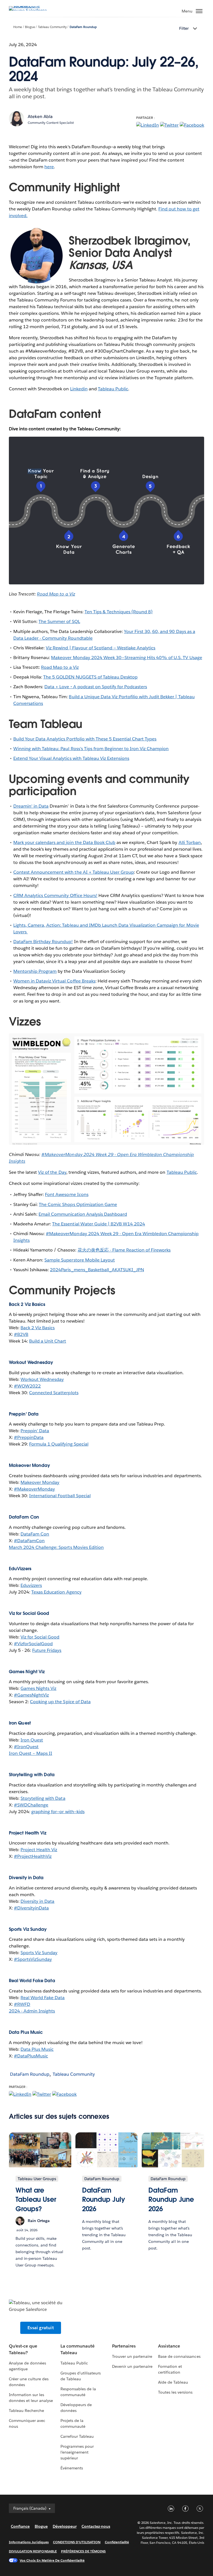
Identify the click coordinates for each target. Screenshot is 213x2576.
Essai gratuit (41, 2328)
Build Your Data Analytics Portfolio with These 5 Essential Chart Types (85, 739)
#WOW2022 (27, 1386)
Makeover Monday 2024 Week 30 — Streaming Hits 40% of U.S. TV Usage (126, 658)
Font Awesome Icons (67, 1194)
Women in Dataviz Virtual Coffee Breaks (54, 981)
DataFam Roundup (83, 27)
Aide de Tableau (173, 2382)
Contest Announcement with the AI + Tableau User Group (74, 872)
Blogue (30, 27)
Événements (72, 2468)
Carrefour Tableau (77, 2436)
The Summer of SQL (59, 621)
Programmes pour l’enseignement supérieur (77, 2452)
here (49, 167)
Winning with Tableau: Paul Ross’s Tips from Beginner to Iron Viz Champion (91, 749)
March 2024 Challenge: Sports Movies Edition (56, 1547)
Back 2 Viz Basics (38, 1328)
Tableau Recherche (26, 2411)
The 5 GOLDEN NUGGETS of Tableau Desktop (90, 677)
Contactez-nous (96, 2526)
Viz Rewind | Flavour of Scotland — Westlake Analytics (101, 648)
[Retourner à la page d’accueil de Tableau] (28, 10)
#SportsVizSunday (33, 1959)
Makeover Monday (40, 1482)
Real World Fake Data (43, 1998)
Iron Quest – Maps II (31, 1753)
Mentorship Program (35, 971)
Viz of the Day (52, 1172)
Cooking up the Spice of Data (60, 1702)
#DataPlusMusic (31, 2056)
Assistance (169, 2346)
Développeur (65, 2526)
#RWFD (22, 2004)
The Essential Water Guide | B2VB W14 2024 (99, 1224)
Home (18, 27)
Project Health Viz (39, 1850)
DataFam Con (35, 1534)
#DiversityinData (31, 1908)
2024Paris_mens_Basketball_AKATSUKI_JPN (97, 1270)
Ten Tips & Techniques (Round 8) (119, 612)
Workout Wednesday (42, 1379)
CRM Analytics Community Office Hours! (55, 895)
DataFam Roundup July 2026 (104, 2200)
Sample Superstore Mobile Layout (80, 1260)
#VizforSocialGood (33, 1644)
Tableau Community (52, 27)
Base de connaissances (179, 2356)
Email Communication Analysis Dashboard (83, 1214)
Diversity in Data (37, 1901)
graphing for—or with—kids (58, 1812)
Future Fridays (47, 1650)
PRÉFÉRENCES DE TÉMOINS (83, 2551)
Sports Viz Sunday (39, 1953)
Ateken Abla (40, 116)
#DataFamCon (29, 1541)
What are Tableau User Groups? (36, 2200)
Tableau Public (113, 389)
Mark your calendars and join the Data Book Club (64, 842)
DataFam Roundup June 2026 (171, 2200)
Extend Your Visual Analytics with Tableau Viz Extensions (71, 758)
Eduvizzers (31, 1585)
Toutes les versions (175, 2392)
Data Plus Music (37, 2049)
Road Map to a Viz (60, 667)
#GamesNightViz (31, 1695)
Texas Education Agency (56, 1592)
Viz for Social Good (40, 1637)
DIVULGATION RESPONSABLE (33, 2551)
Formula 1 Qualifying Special (59, 1444)
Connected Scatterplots (54, 1393)
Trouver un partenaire (132, 2356)
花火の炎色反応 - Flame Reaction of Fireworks (124, 1250)
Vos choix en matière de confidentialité (52, 2560)
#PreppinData (29, 1437)
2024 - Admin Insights (32, 2011)
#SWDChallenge (31, 1805)
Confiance (20, 2526)
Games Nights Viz (38, 1688)
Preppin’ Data (35, 1431)
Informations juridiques (29, 2542)
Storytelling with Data (43, 1798)
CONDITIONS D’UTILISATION (77, 2542)
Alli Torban (190, 842)
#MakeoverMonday (34, 1489)
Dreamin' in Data (31, 806)
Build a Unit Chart (48, 1341)
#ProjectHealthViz (33, 1856)
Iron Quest (32, 1740)
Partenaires (124, 2346)
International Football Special (60, 1496)
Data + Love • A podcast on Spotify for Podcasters (96, 687)
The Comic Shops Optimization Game (78, 1204)
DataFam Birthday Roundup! (43, 942)
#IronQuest (26, 1747)
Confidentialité (117, 2542)
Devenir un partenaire (132, 2366)
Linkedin (79, 389)
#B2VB (21, 1334)
